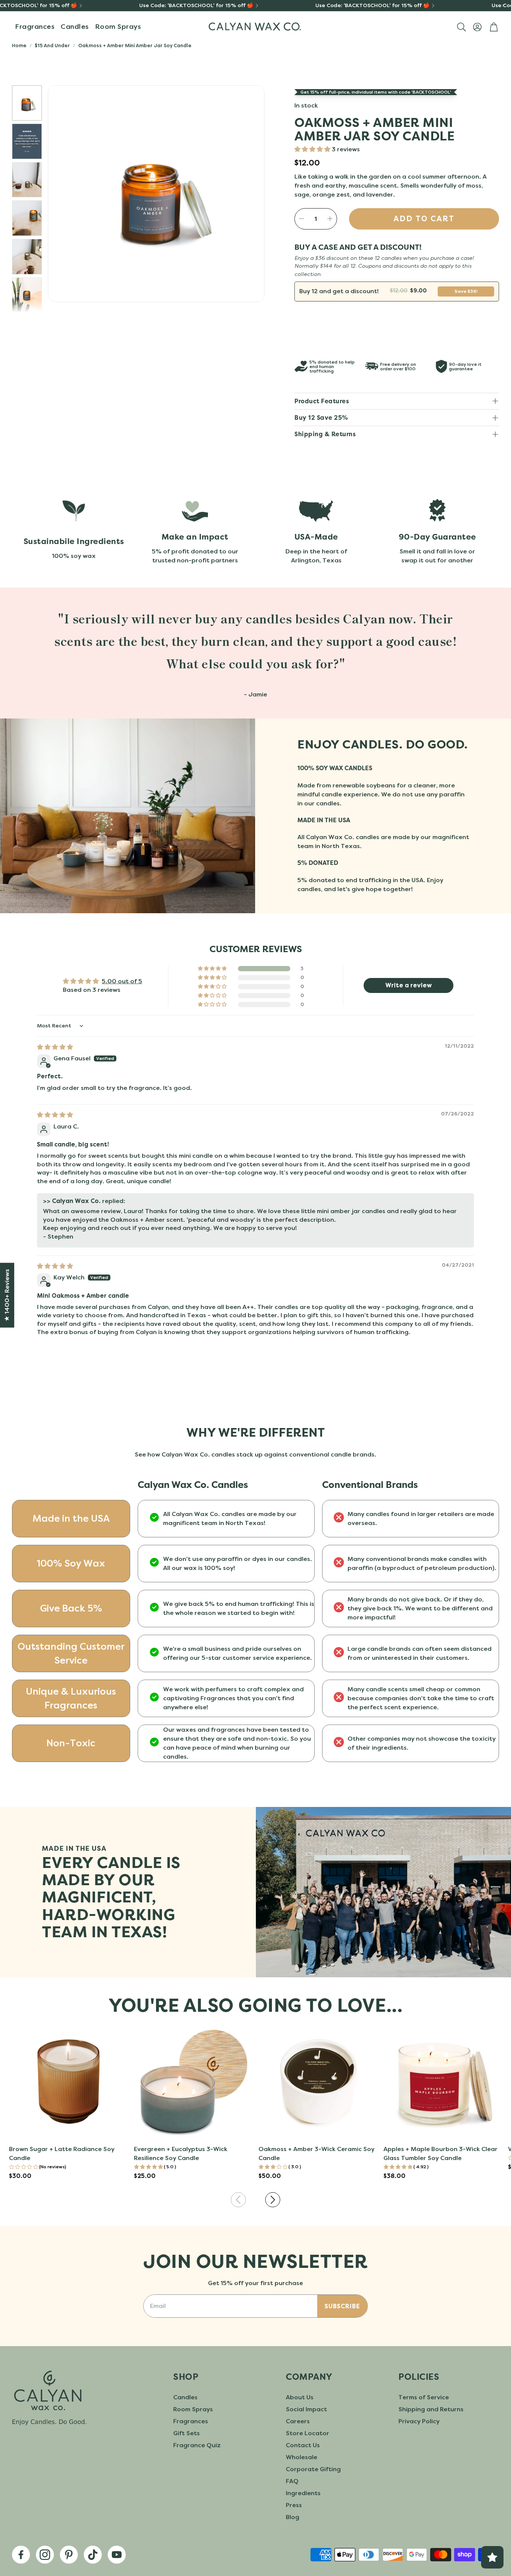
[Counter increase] (330, 219)
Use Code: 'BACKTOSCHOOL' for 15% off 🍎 (196, 6)
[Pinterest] (69, 2555)
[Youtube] (117, 2555)
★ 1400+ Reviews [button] (7, 1295)
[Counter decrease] (302, 219)
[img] (55, 1047)
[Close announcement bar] (504, 6)
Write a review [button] (409, 985)
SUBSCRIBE (342, 2306)
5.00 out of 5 (122, 981)
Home (19, 45)
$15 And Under (52, 45)
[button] (461, 27)
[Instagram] (45, 2555)
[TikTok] (93, 2555)
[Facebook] (21, 2555)
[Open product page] (68, 2081)
